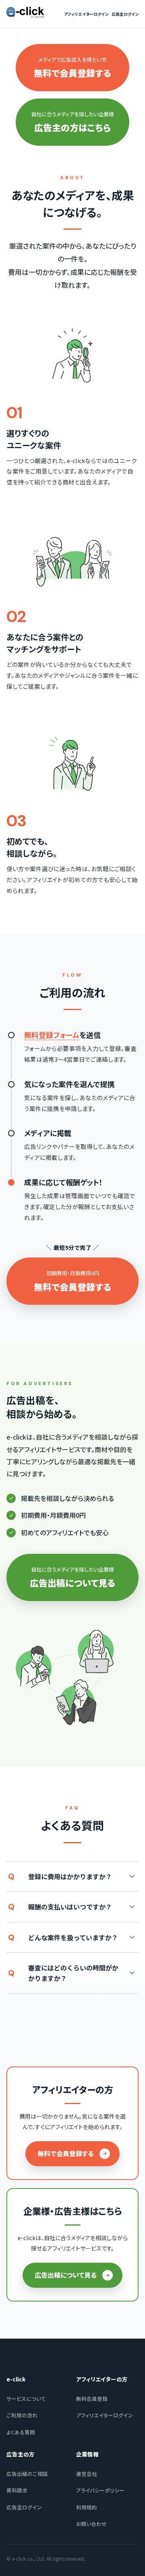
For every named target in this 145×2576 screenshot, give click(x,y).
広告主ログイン (125, 14)
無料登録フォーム (52, 1035)
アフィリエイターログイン (86, 14)
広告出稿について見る (66, 2275)
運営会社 (87, 2474)
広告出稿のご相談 (27, 2474)
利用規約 (87, 2507)
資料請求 (17, 2490)
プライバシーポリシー (100, 2490)
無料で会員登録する (66, 2153)
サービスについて (26, 2399)
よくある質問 (21, 2432)
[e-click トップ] (25, 13)
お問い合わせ (91, 2524)
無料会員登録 (92, 2399)
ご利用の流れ (22, 2415)
